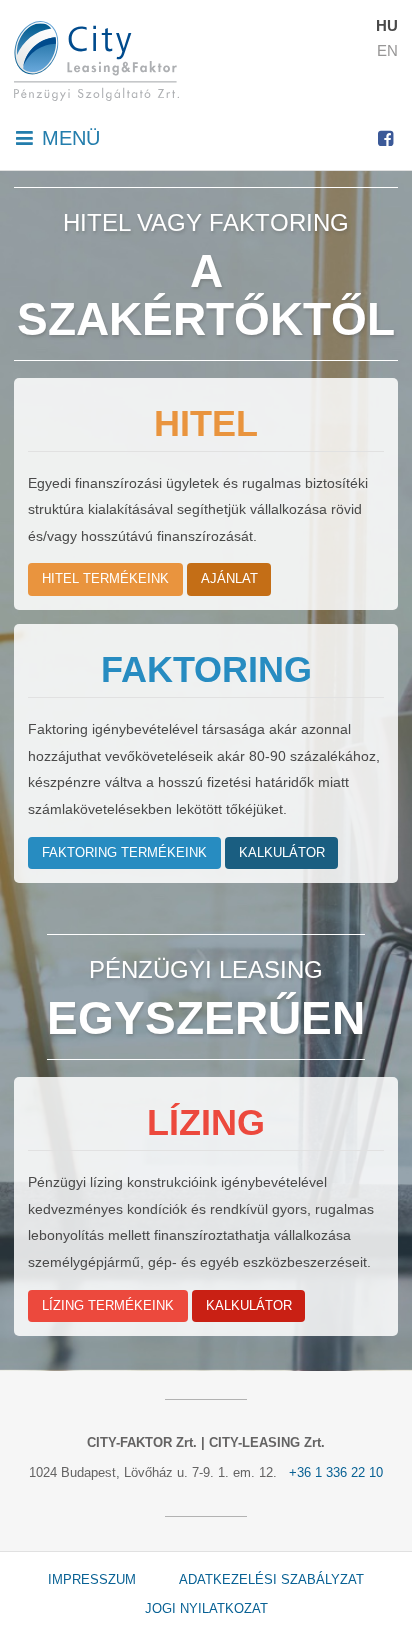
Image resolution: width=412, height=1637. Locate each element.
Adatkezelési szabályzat (271, 1581)
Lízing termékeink (108, 1306)
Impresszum (92, 1581)
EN (387, 50)
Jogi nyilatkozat (206, 1609)
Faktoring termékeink (124, 853)
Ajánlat (229, 579)
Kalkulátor (282, 853)
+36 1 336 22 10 (336, 1472)
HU (387, 25)
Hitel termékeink (105, 579)
